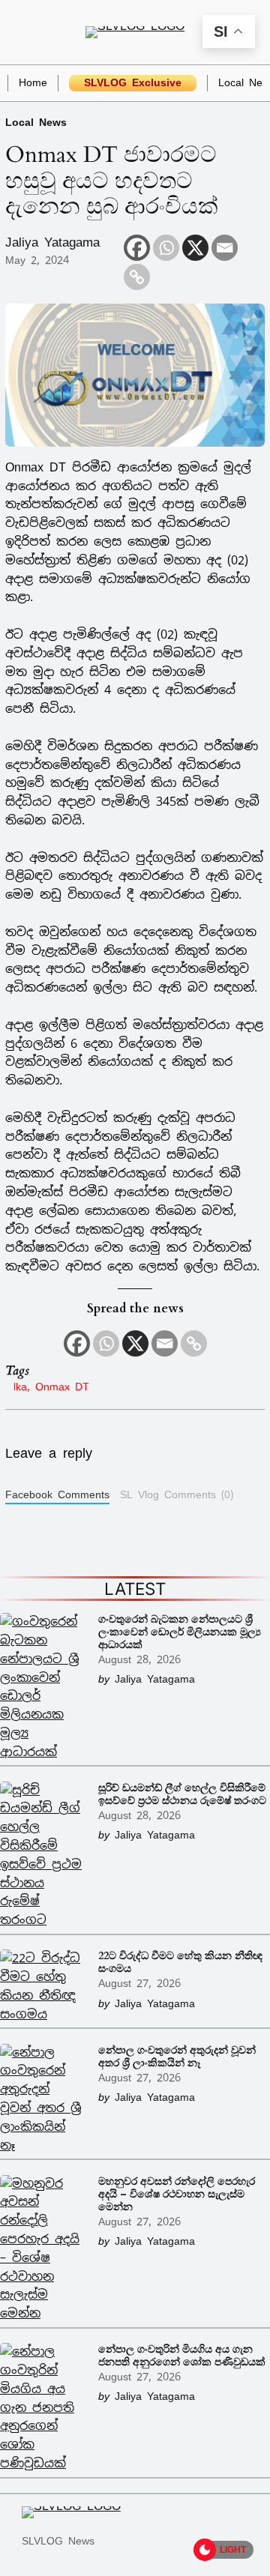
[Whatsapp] (166, 248)
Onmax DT (62, 1386)
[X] (195, 248)
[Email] (225, 248)
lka (20, 1386)
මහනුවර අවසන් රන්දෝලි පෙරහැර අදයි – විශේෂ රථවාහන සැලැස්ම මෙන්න (177, 2194)
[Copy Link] (137, 277)
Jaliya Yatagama (52, 242)
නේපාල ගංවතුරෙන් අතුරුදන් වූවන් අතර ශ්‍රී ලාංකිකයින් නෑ (177, 2057)
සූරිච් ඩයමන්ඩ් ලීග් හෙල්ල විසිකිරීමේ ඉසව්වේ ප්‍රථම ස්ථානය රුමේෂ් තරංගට (182, 1794)
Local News (36, 122)
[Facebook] (137, 248)
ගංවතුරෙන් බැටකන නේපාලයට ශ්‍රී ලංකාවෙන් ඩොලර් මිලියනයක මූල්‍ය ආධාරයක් (180, 1632)
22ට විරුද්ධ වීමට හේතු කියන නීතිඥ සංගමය (180, 1962)
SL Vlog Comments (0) (177, 1494)
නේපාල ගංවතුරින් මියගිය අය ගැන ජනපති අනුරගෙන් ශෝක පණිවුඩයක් (182, 2356)
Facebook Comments (57, 1494)
